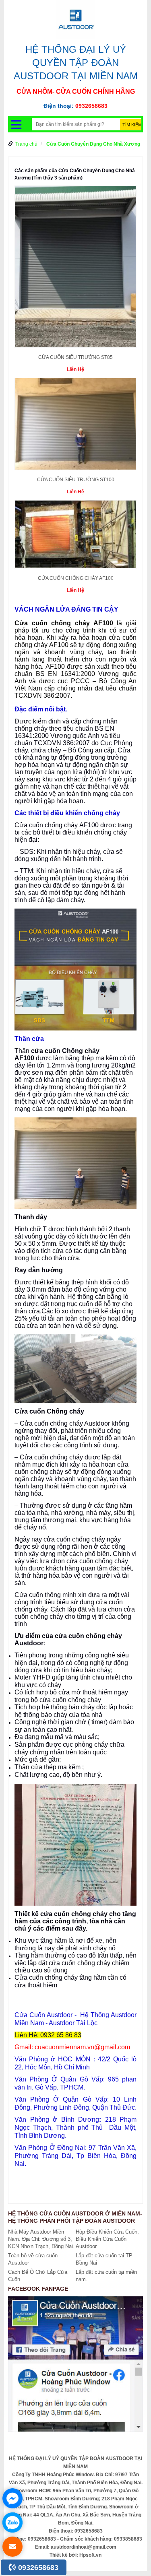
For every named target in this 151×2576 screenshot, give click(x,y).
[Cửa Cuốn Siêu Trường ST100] (75, 427)
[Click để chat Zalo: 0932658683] (12, 2522)
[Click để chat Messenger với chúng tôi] (12, 2498)
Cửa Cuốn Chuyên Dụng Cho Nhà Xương (93, 144)
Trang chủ (26, 144)
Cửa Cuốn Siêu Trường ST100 (76, 480)
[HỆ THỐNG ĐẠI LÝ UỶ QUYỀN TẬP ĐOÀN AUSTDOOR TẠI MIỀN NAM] (76, 19)
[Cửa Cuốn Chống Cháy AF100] (75, 537)
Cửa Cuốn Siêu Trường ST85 (75, 357)
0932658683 (37, 2568)
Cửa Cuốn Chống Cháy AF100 (76, 578)
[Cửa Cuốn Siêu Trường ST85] (75, 269)
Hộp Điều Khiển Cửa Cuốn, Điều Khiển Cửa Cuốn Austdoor (107, 2239)
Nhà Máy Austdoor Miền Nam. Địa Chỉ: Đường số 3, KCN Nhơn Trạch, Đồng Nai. (41, 2239)
